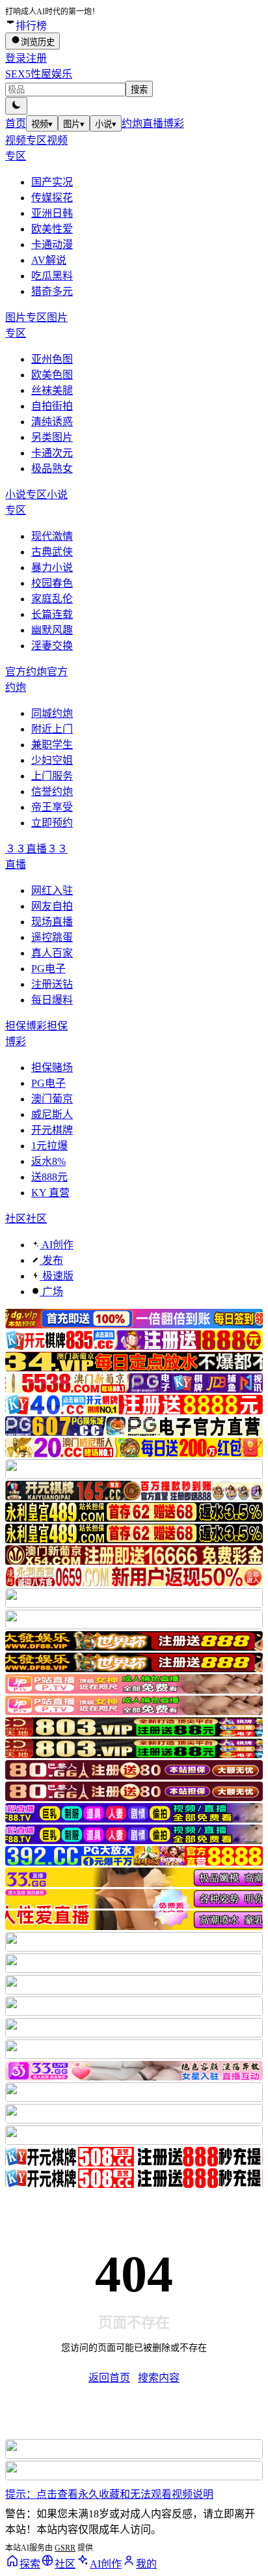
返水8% (48, 1161)
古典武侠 (52, 552)
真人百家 (52, 953)
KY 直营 (50, 1193)
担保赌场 (52, 1068)
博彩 (174, 123)
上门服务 (52, 776)
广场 (51, 1292)
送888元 (49, 1177)
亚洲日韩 (52, 213)
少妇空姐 (52, 760)
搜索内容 (159, 2378)
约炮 (132, 123)
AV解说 (49, 260)
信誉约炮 (52, 791)
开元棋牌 (52, 1130)
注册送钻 (52, 984)
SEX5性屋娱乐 (39, 74)
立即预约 (52, 823)
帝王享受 (52, 807)
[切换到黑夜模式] (16, 106)
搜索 (139, 90)
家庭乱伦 (52, 599)
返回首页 (109, 2378)
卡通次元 (52, 453)
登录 (16, 58)
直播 (153, 123)
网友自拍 (52, 906)
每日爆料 (52, 1000)
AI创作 (57, 1245)
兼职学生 (52, 745)
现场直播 (52, 922)
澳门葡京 (52, 1099)
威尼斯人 (52, 1114)
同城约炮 (52, 713)
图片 (74, 124)
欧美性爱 (52, 229)
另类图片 (52, 437)
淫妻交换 (52, 646)
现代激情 (52, 536)
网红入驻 (52, 890)
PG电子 (48, 969)
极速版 (57, 1276)
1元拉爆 (49, 1146)
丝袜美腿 (52, 390)
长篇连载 (52, 614)
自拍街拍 (52, 406)
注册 (36, 58)
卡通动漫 (52, 245)
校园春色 (52, 583)
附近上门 (52, 729)
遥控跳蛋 (52, 937)
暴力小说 (52, 567)
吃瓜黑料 (52, 276)
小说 (106, 124)
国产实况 (52, 182)
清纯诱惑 (52, 422)
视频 (42, 124)
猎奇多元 (52, 291)
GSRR (65, 2548)
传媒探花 (52, 198)
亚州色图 (52, 359)
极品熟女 (52, 469)
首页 (16, 123)
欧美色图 (52, 375)
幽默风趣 (52, 630)
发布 (51, 1260)
